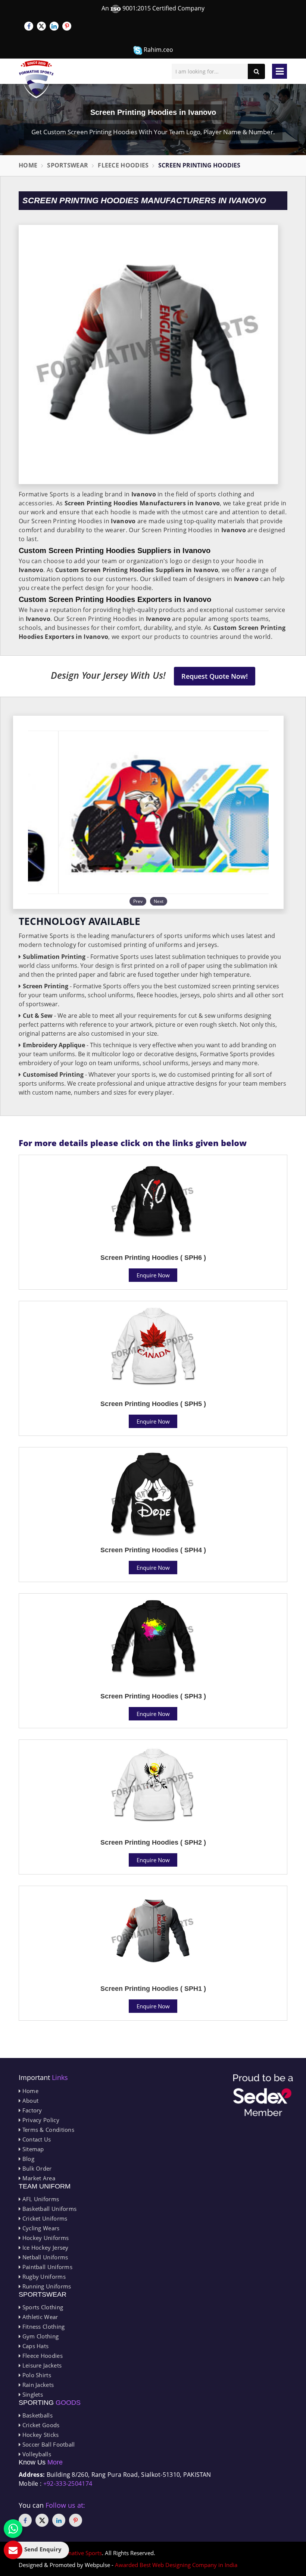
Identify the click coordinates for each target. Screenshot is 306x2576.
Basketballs (37, 2415)
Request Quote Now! (215, 676)
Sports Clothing (42, 2307)
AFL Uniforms (40, 2199)
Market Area (38, 2178)
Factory (31, 2110)
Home (28, 165)
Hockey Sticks (40, 2435)
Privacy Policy (40, 2120)
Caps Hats (35, 2346)
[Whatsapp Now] (13, 2529)
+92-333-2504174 (68, 2484)
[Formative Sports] (36, 79)
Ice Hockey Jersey (44, 2247)
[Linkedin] (54, 26)
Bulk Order (36, 2168)
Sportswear (68, 165)
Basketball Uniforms (49, 2209)
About (29, 2100)
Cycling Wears (40, 2228)
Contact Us (36, 2139)
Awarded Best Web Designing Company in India (176, 2565)
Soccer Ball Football (48, 2444)
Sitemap (32, 2149)
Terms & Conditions (47, 2130)
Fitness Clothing (43, 2326)
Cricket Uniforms (44, 2218)
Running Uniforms (46, 2286)
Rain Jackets (37, 2385)
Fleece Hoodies (123, 165)
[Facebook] (29, 26)
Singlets (32, 2394)
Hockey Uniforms (45, 2238)
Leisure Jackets (41, 2365)
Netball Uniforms (44, 2257)
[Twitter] (41, 26)
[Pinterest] (67, 26)
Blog (27, 2159)
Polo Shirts (36, 2375)
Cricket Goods (40, 2425)
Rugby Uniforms (43, 2277)
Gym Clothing (40, 2336)
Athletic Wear (39, 2317)
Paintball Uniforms (46, 2267)
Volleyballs (36, 2454)
